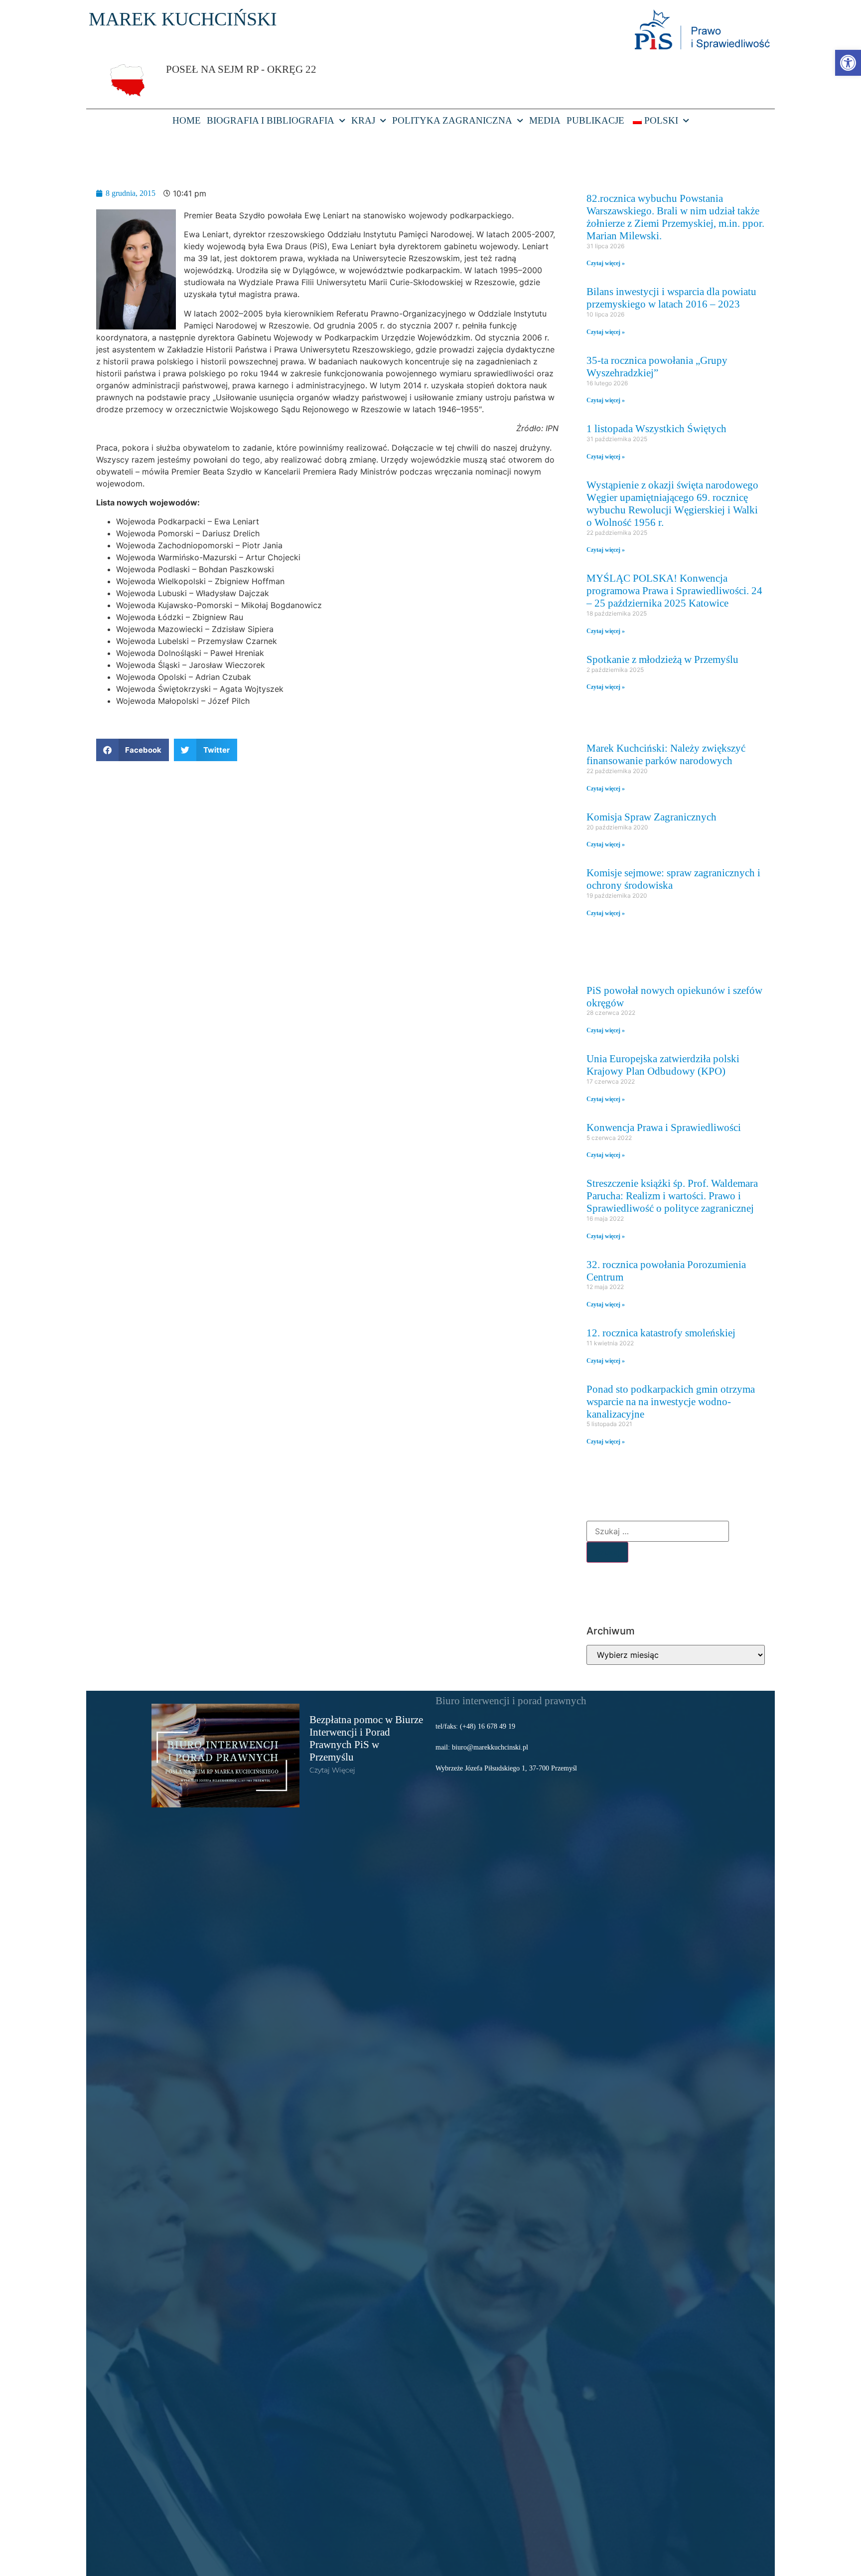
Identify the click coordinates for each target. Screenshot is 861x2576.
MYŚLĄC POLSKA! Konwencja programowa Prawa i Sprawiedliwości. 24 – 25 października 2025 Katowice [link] (674, 590)
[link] (848, 63)
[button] (133, 750)
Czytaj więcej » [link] (606, 263)
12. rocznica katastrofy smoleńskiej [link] (661, 1333)
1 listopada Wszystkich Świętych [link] (656, 428)
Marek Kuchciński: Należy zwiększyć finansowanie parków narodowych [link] (666, 754)
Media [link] (545, 120)
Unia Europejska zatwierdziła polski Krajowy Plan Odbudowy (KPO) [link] (663, 1065)
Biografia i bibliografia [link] (271, 120)
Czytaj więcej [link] (332, 1770)
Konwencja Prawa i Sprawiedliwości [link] (664, 1127)
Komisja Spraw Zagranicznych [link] (651, 817)
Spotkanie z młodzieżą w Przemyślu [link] (662, 659)
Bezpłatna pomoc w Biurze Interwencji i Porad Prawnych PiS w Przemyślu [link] (366, 1738)
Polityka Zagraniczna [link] (452, 120)
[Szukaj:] (658, 1531)
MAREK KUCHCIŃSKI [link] (183, 19)
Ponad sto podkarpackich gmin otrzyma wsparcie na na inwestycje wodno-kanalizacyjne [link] (671, 1401)
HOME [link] (187, 120)
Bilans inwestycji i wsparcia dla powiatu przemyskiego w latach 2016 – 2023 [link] (671, 298)
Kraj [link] (363, 120)
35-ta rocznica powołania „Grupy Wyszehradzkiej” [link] (657, 366)
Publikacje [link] (595, 120)
